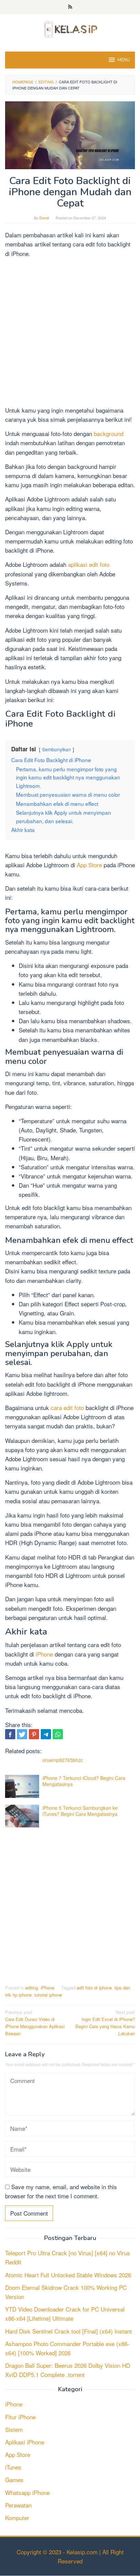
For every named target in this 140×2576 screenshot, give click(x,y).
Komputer (17, 2518)
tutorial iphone (48, 1995)
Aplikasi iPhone (25, 2442)
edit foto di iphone (94, 1988)
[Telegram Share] (46, 1734)
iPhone (45, 1654)
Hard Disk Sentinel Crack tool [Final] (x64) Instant (68, 2331)
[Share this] (10, 1734)
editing (32, 1988)
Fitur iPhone (20, 2417)
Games (14, 2480)
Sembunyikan (57, 749)
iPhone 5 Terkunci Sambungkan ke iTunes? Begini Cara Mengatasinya (80, 1811)
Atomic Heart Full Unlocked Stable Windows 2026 (68, 2275)
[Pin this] (34, 1734)
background (109, 433)
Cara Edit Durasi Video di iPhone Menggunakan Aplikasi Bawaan (35, 2023)
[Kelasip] (70, 28)
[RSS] (70, 7)
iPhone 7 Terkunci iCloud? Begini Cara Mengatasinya (84, 1781)
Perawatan (18, 2505)
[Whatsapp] (58, 1734)
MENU (124, 60)
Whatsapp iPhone (27, 2492)
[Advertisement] (70, 333)
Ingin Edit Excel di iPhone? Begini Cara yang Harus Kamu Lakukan (105, 2023)
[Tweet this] (22, 1734)
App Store (89, 865)
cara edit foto (67, 1408)
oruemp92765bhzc (63, 1760)
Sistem (14, 2429)
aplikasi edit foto (89, 564)
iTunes (13, 2467)
